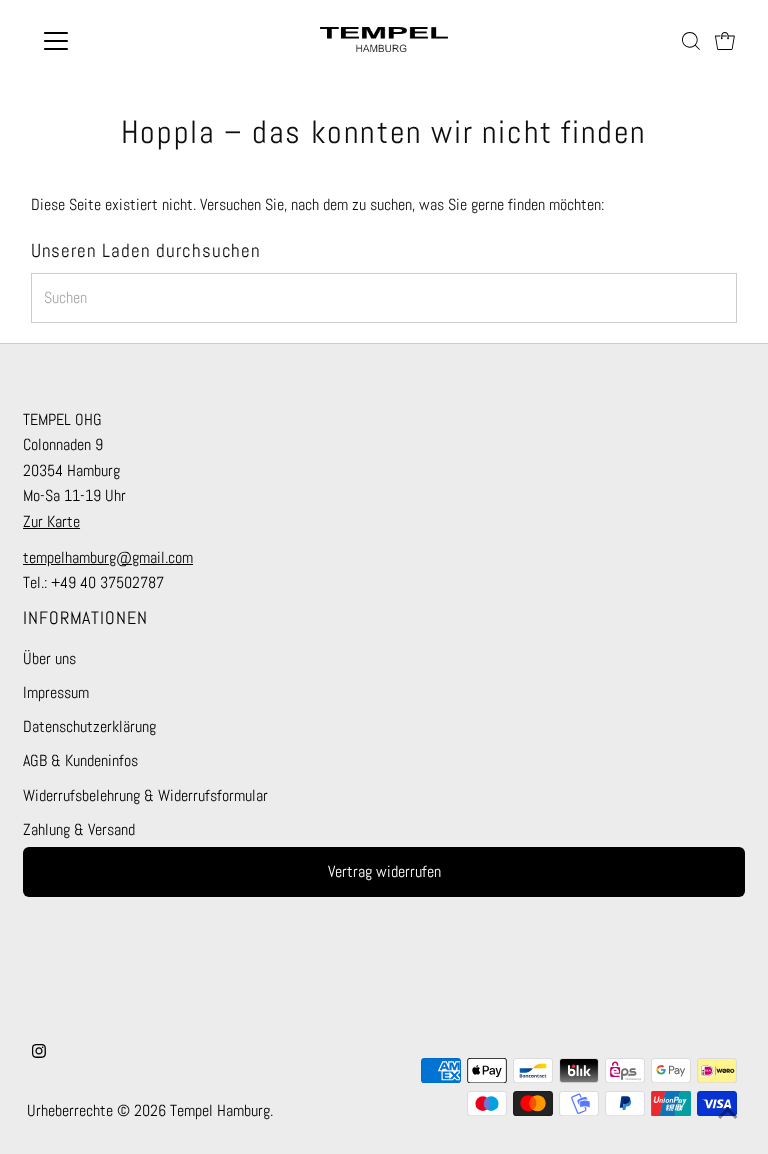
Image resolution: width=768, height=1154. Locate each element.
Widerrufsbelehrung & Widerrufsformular (145, 795)
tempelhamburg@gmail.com (108, 557)
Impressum (56, 692)
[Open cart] (725, 41)
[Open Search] (691, 41)
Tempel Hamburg (220, 1110)
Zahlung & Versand (79, 829)
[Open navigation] (114, 41)
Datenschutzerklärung (89, 726)
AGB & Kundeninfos (80, 760)
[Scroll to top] (728, 1114)
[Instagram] (39, 1053)
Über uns (49, 658)
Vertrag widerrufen (384, 871)
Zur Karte (51, 521)
